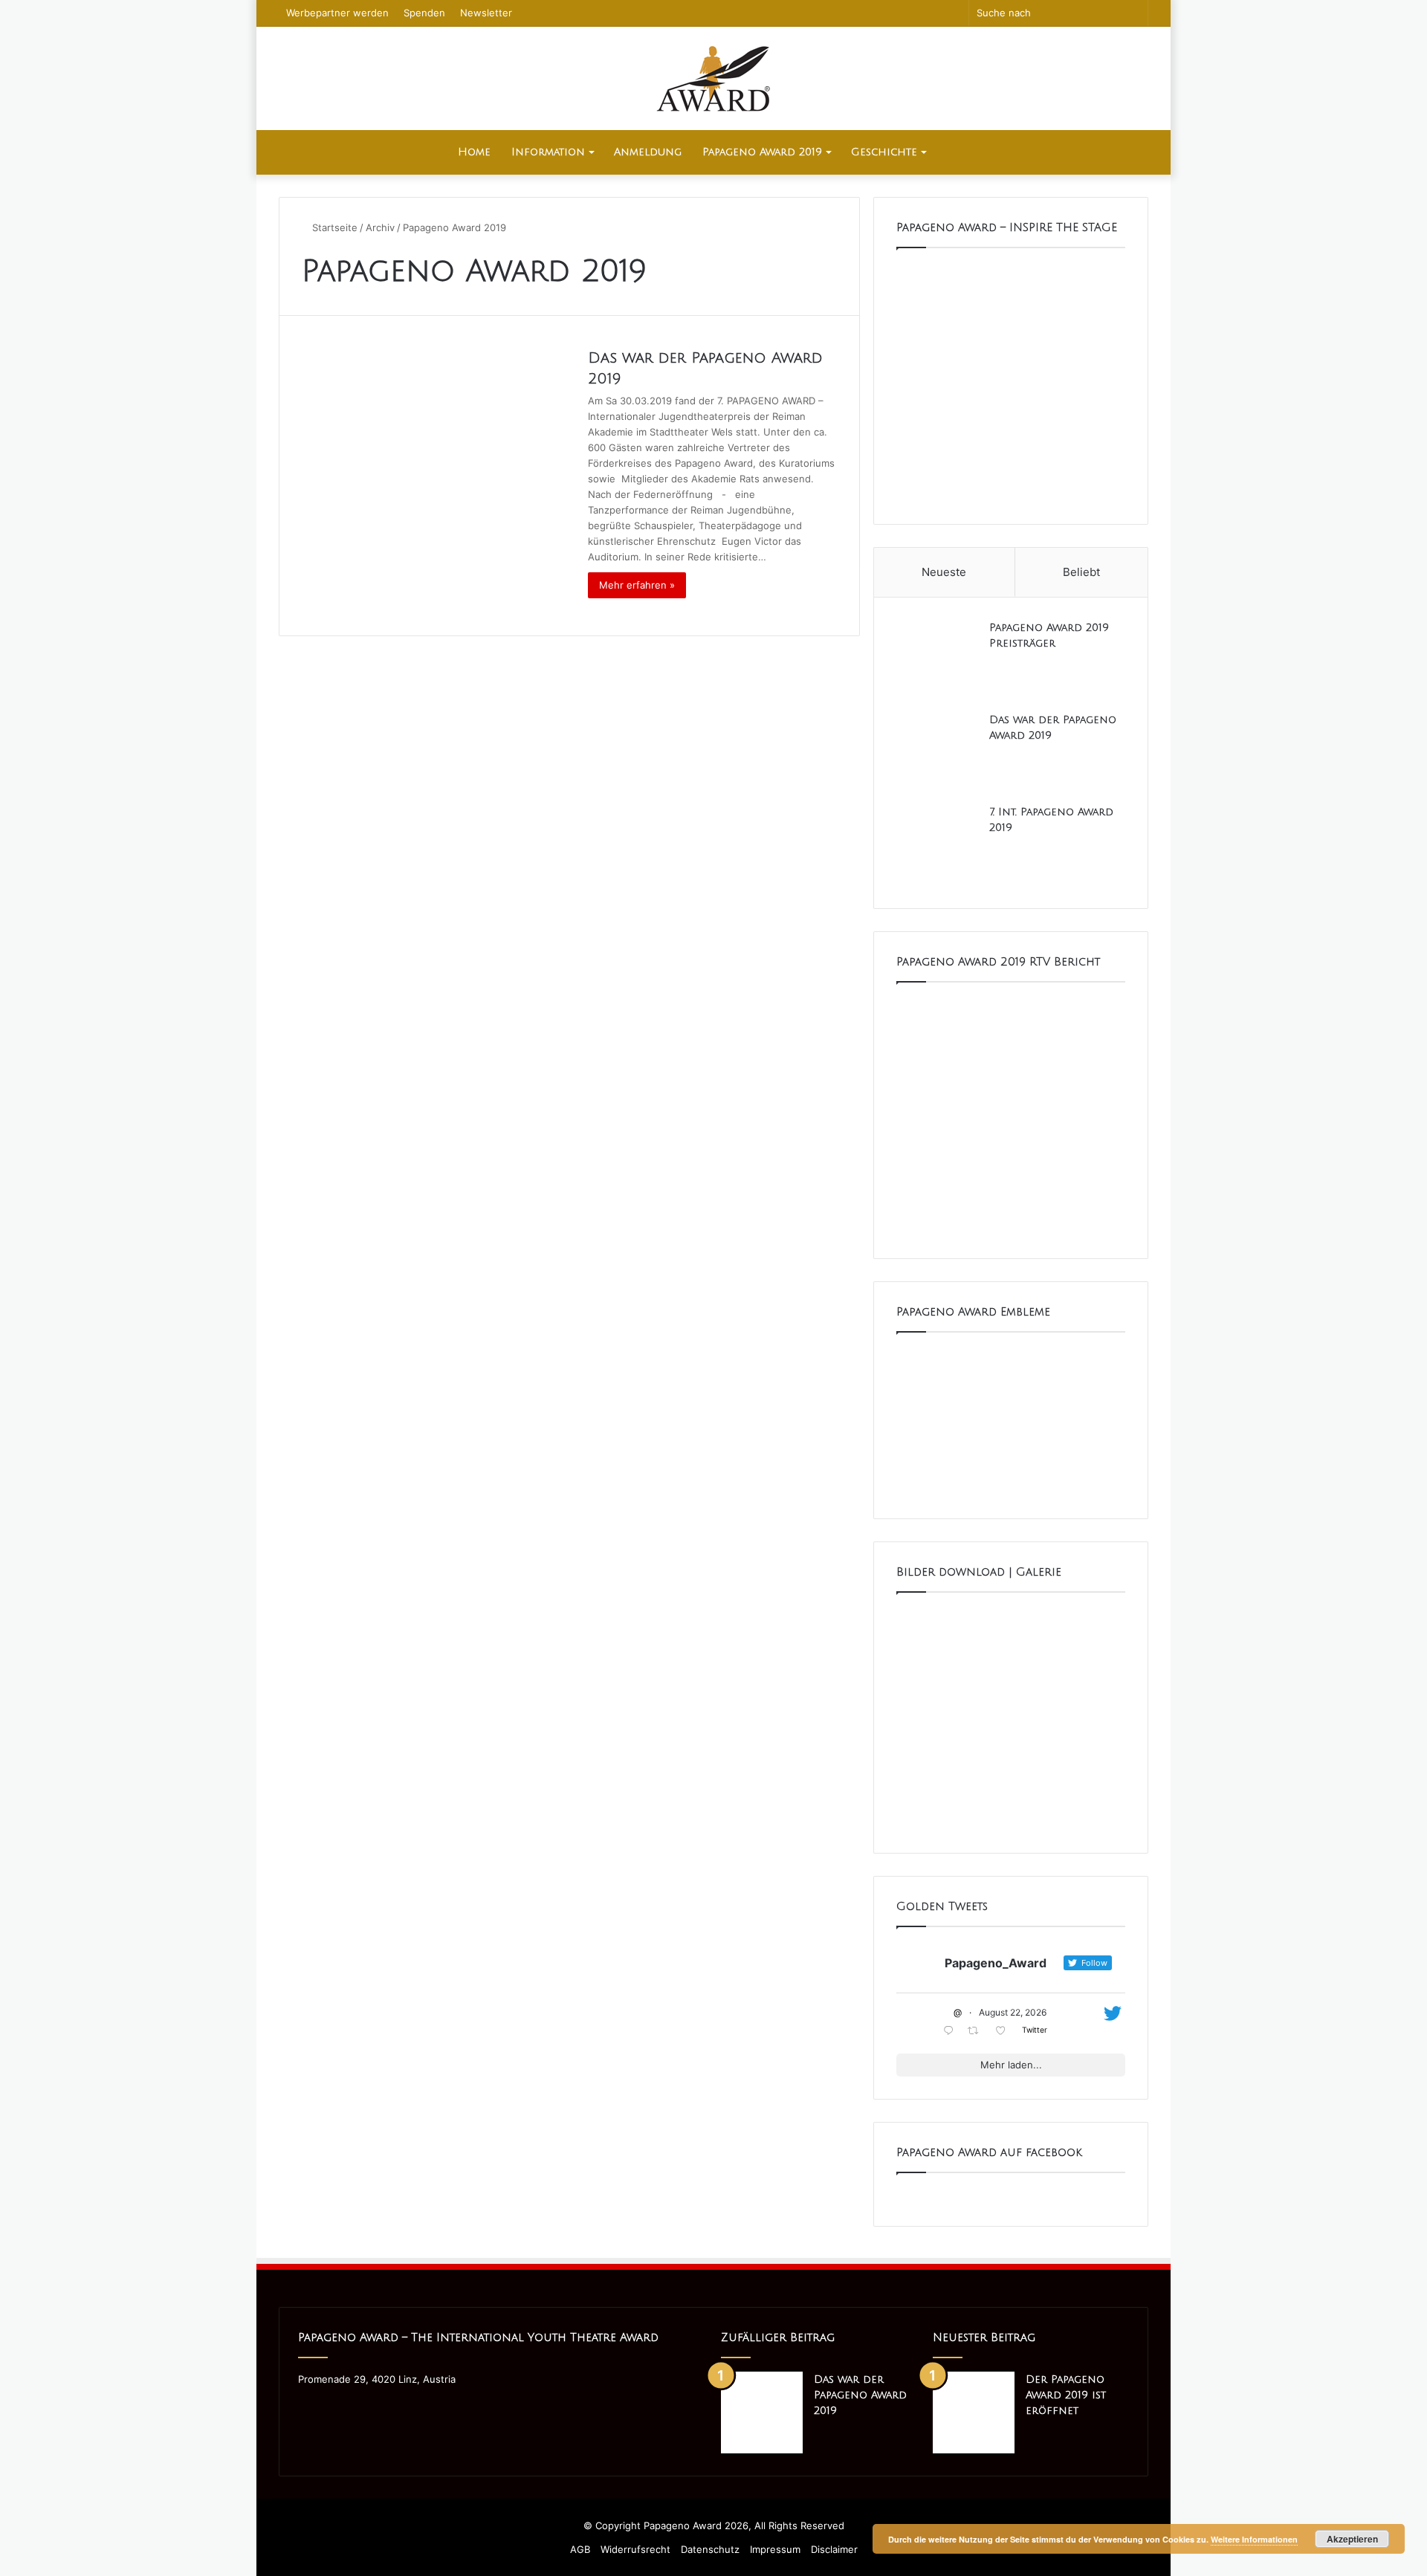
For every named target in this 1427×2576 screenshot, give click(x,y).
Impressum (775, 2549)
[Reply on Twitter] (952, 2032)
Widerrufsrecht (635, 2549)
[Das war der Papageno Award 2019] (436, 479)
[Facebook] (307, 2407)
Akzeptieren (1352, 2539)
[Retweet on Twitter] (977, 2032)
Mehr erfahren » (637, 585)
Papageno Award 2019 (762, 152)
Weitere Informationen (1254, 2539)
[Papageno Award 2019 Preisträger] (937, 661)
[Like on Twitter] (1005, 2032)
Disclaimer (834, 2549)
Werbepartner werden (337, 13)
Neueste (944, 572)
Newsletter (486, 13)
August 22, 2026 (1013, 2012)
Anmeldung (648, 152)
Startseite (333, 227)
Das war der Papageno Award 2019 (860, 2395)
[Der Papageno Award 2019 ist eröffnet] (974, 2412)
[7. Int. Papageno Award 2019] (937, 845)
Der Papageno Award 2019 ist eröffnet (1066, 2395)
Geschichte (884, 152)
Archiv (380, 227)
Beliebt (1081, 572)
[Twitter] (325, 2407)
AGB (580, 2549)
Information (548, 152)
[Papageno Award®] (713, 78)
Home (474, 152)
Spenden (424, 13)
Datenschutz (710, 2549)
